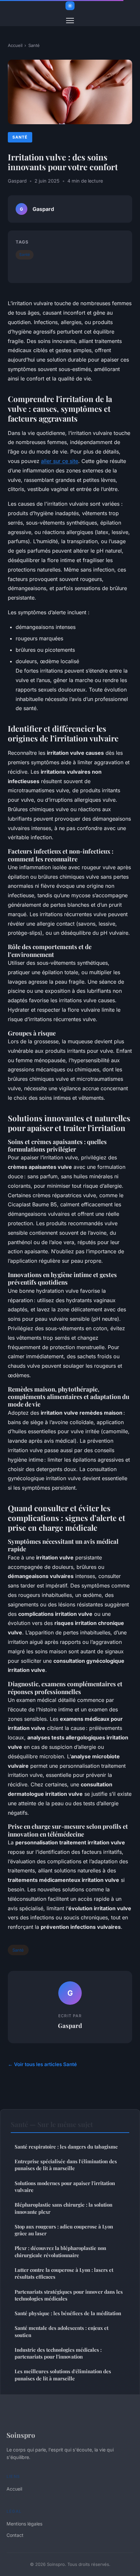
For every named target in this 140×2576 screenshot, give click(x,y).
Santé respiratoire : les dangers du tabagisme (66, 2147)
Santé (34, 45)
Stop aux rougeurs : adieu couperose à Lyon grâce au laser (64, 2230)
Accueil (15, 45)
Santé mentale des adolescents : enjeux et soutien (62, 2331)
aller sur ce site (60, 461)
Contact (15, 2535)
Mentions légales (24, 2524)
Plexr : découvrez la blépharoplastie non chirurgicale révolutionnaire (60, 2251)
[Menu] (70, 21)
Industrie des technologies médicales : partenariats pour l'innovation (58, 2353)
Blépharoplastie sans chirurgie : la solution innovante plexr (63, 2208)
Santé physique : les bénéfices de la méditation (68, 2313)
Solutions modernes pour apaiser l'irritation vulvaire (65, 2187)
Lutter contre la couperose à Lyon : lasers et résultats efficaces (64, 2273)
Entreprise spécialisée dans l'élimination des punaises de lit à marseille (66, 2165)
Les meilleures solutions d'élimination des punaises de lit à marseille (63, 2375)
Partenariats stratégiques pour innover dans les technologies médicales (69, 2295)
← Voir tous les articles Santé (42, 2064)
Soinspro (21, 2435)
